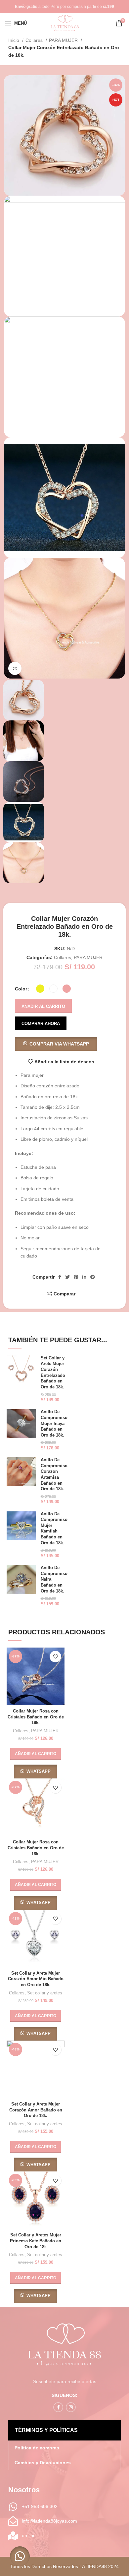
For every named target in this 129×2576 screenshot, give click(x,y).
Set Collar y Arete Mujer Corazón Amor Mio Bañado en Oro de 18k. (36, 1979)
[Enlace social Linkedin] (84, 1277)
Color (21, 989)
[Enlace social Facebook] (60, 1277)
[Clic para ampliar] (15, 668)
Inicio (14, 40)
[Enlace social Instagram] (71, 2407)
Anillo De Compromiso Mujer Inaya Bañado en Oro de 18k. (54, 1424)
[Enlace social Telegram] (93, 1277)
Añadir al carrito (43, 1006)
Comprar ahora (41, 1024)
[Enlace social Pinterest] (76, 1277)
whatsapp (39, 1771)
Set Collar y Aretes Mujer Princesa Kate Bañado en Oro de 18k (36, 2241)
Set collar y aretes (45, 1993)
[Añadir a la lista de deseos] (55, 1657)
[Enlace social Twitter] (67, 1277)
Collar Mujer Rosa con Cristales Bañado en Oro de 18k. (36, 1717)
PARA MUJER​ (64, 40)
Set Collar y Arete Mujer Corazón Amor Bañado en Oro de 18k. (36, 2110)
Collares (35, 40)
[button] (56, 1044)
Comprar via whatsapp (59, 1044)
